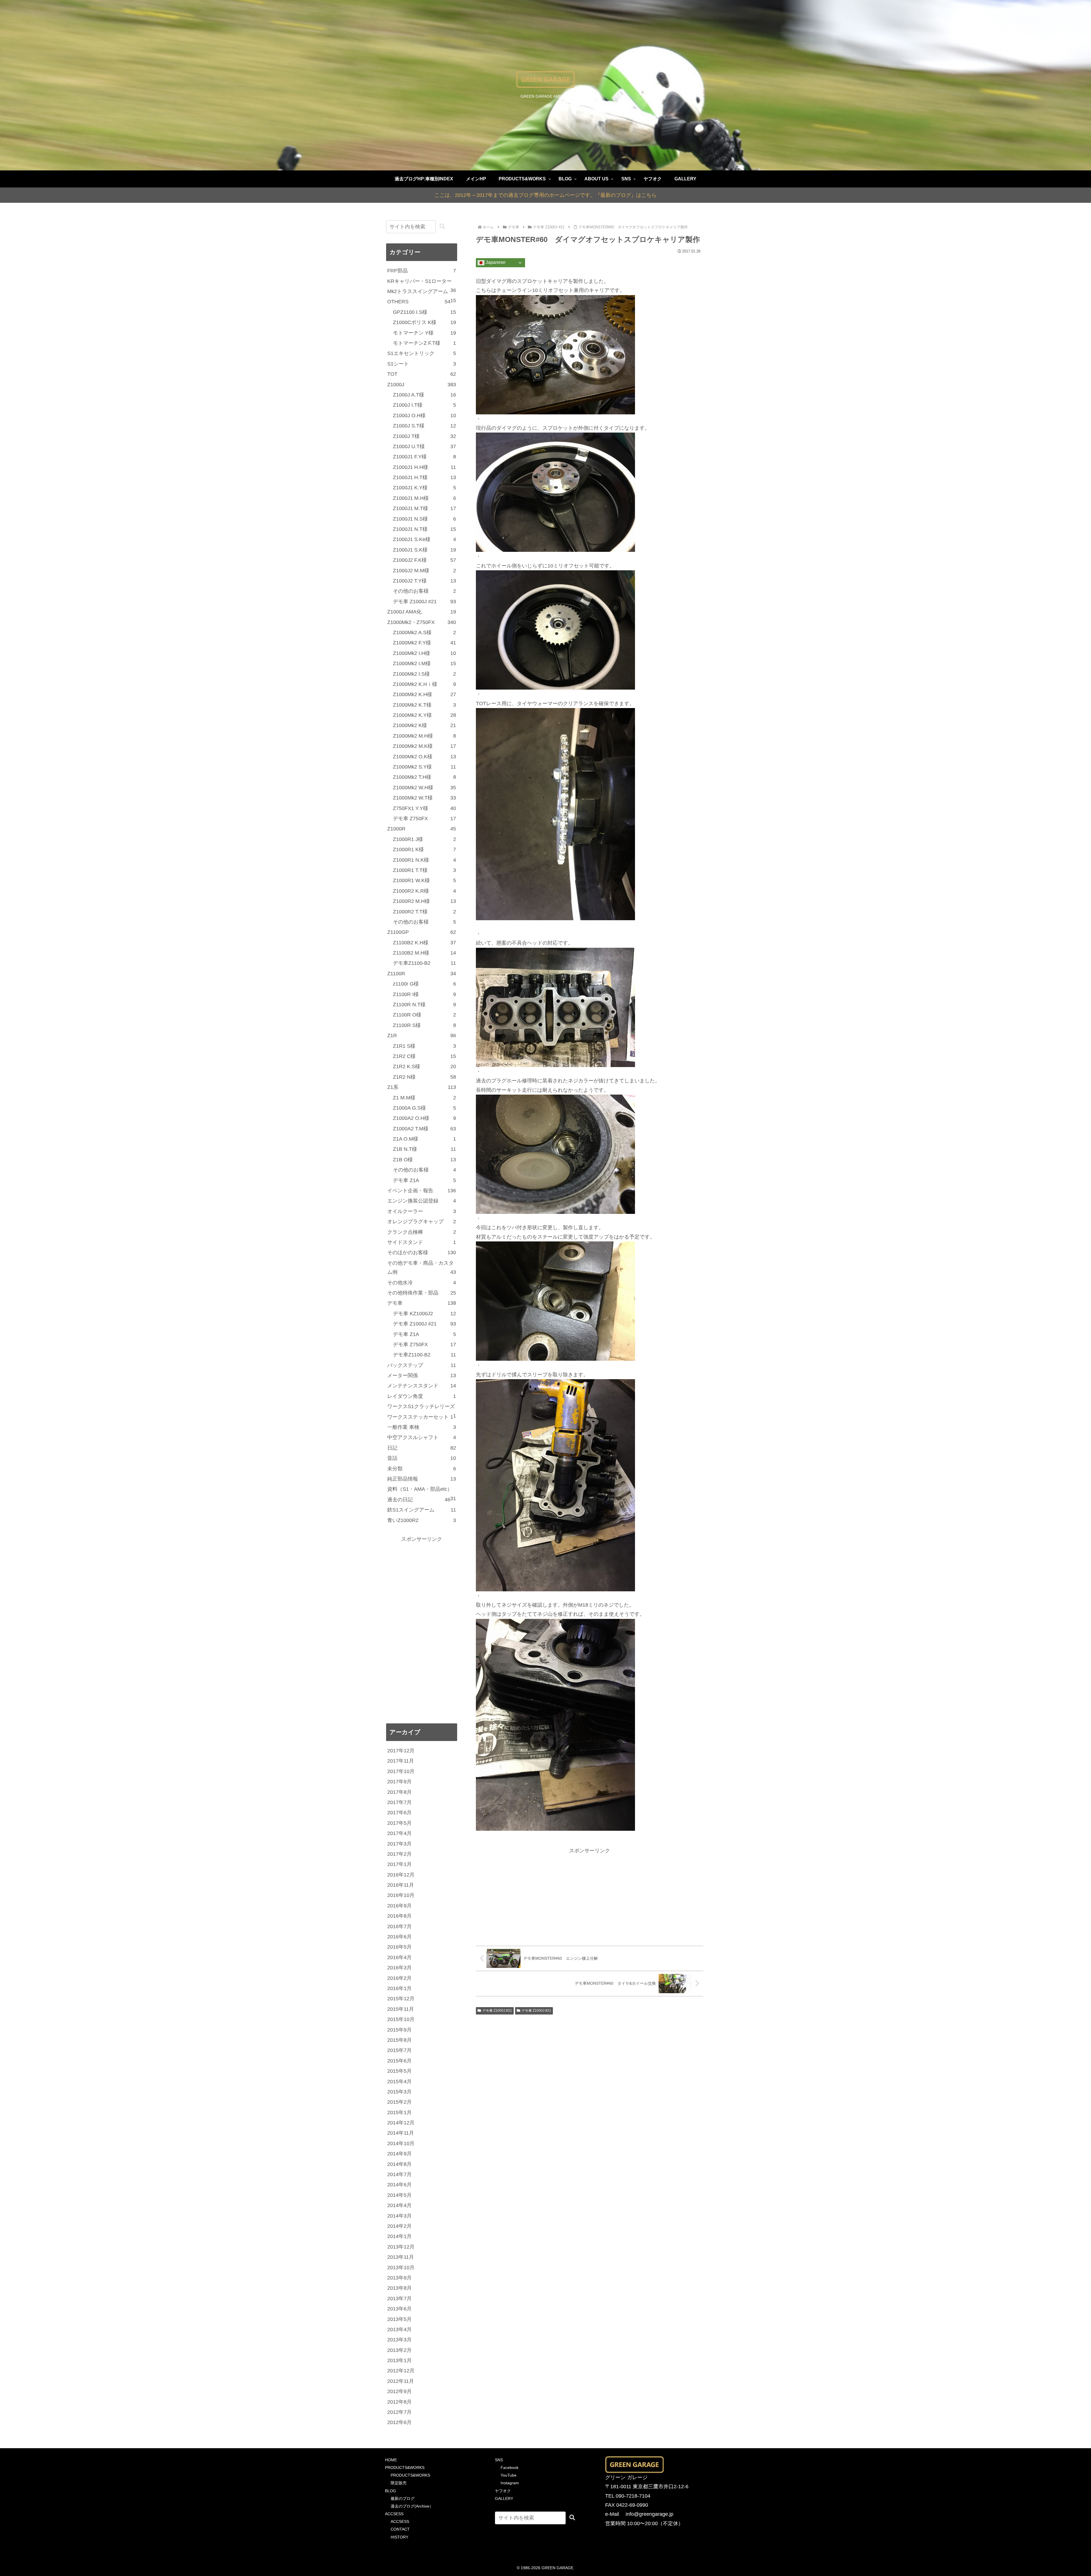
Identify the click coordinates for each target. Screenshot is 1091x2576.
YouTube (509, 2475)
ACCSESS (394, 2514)
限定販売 (399, 2483)
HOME (391, 2460)
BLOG (391, 2491)
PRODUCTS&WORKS (405, 2468)
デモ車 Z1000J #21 (497, 2011)
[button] (442, 227)
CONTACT (400, 2529)
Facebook (510, 2468)
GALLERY (504, 2498)
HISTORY (399, 2537)
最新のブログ (403, 2498)
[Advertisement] (590, 1895)
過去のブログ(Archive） (412, 2506)
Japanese (495, 263)
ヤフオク (503, 2491)
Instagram (510, 2483)
